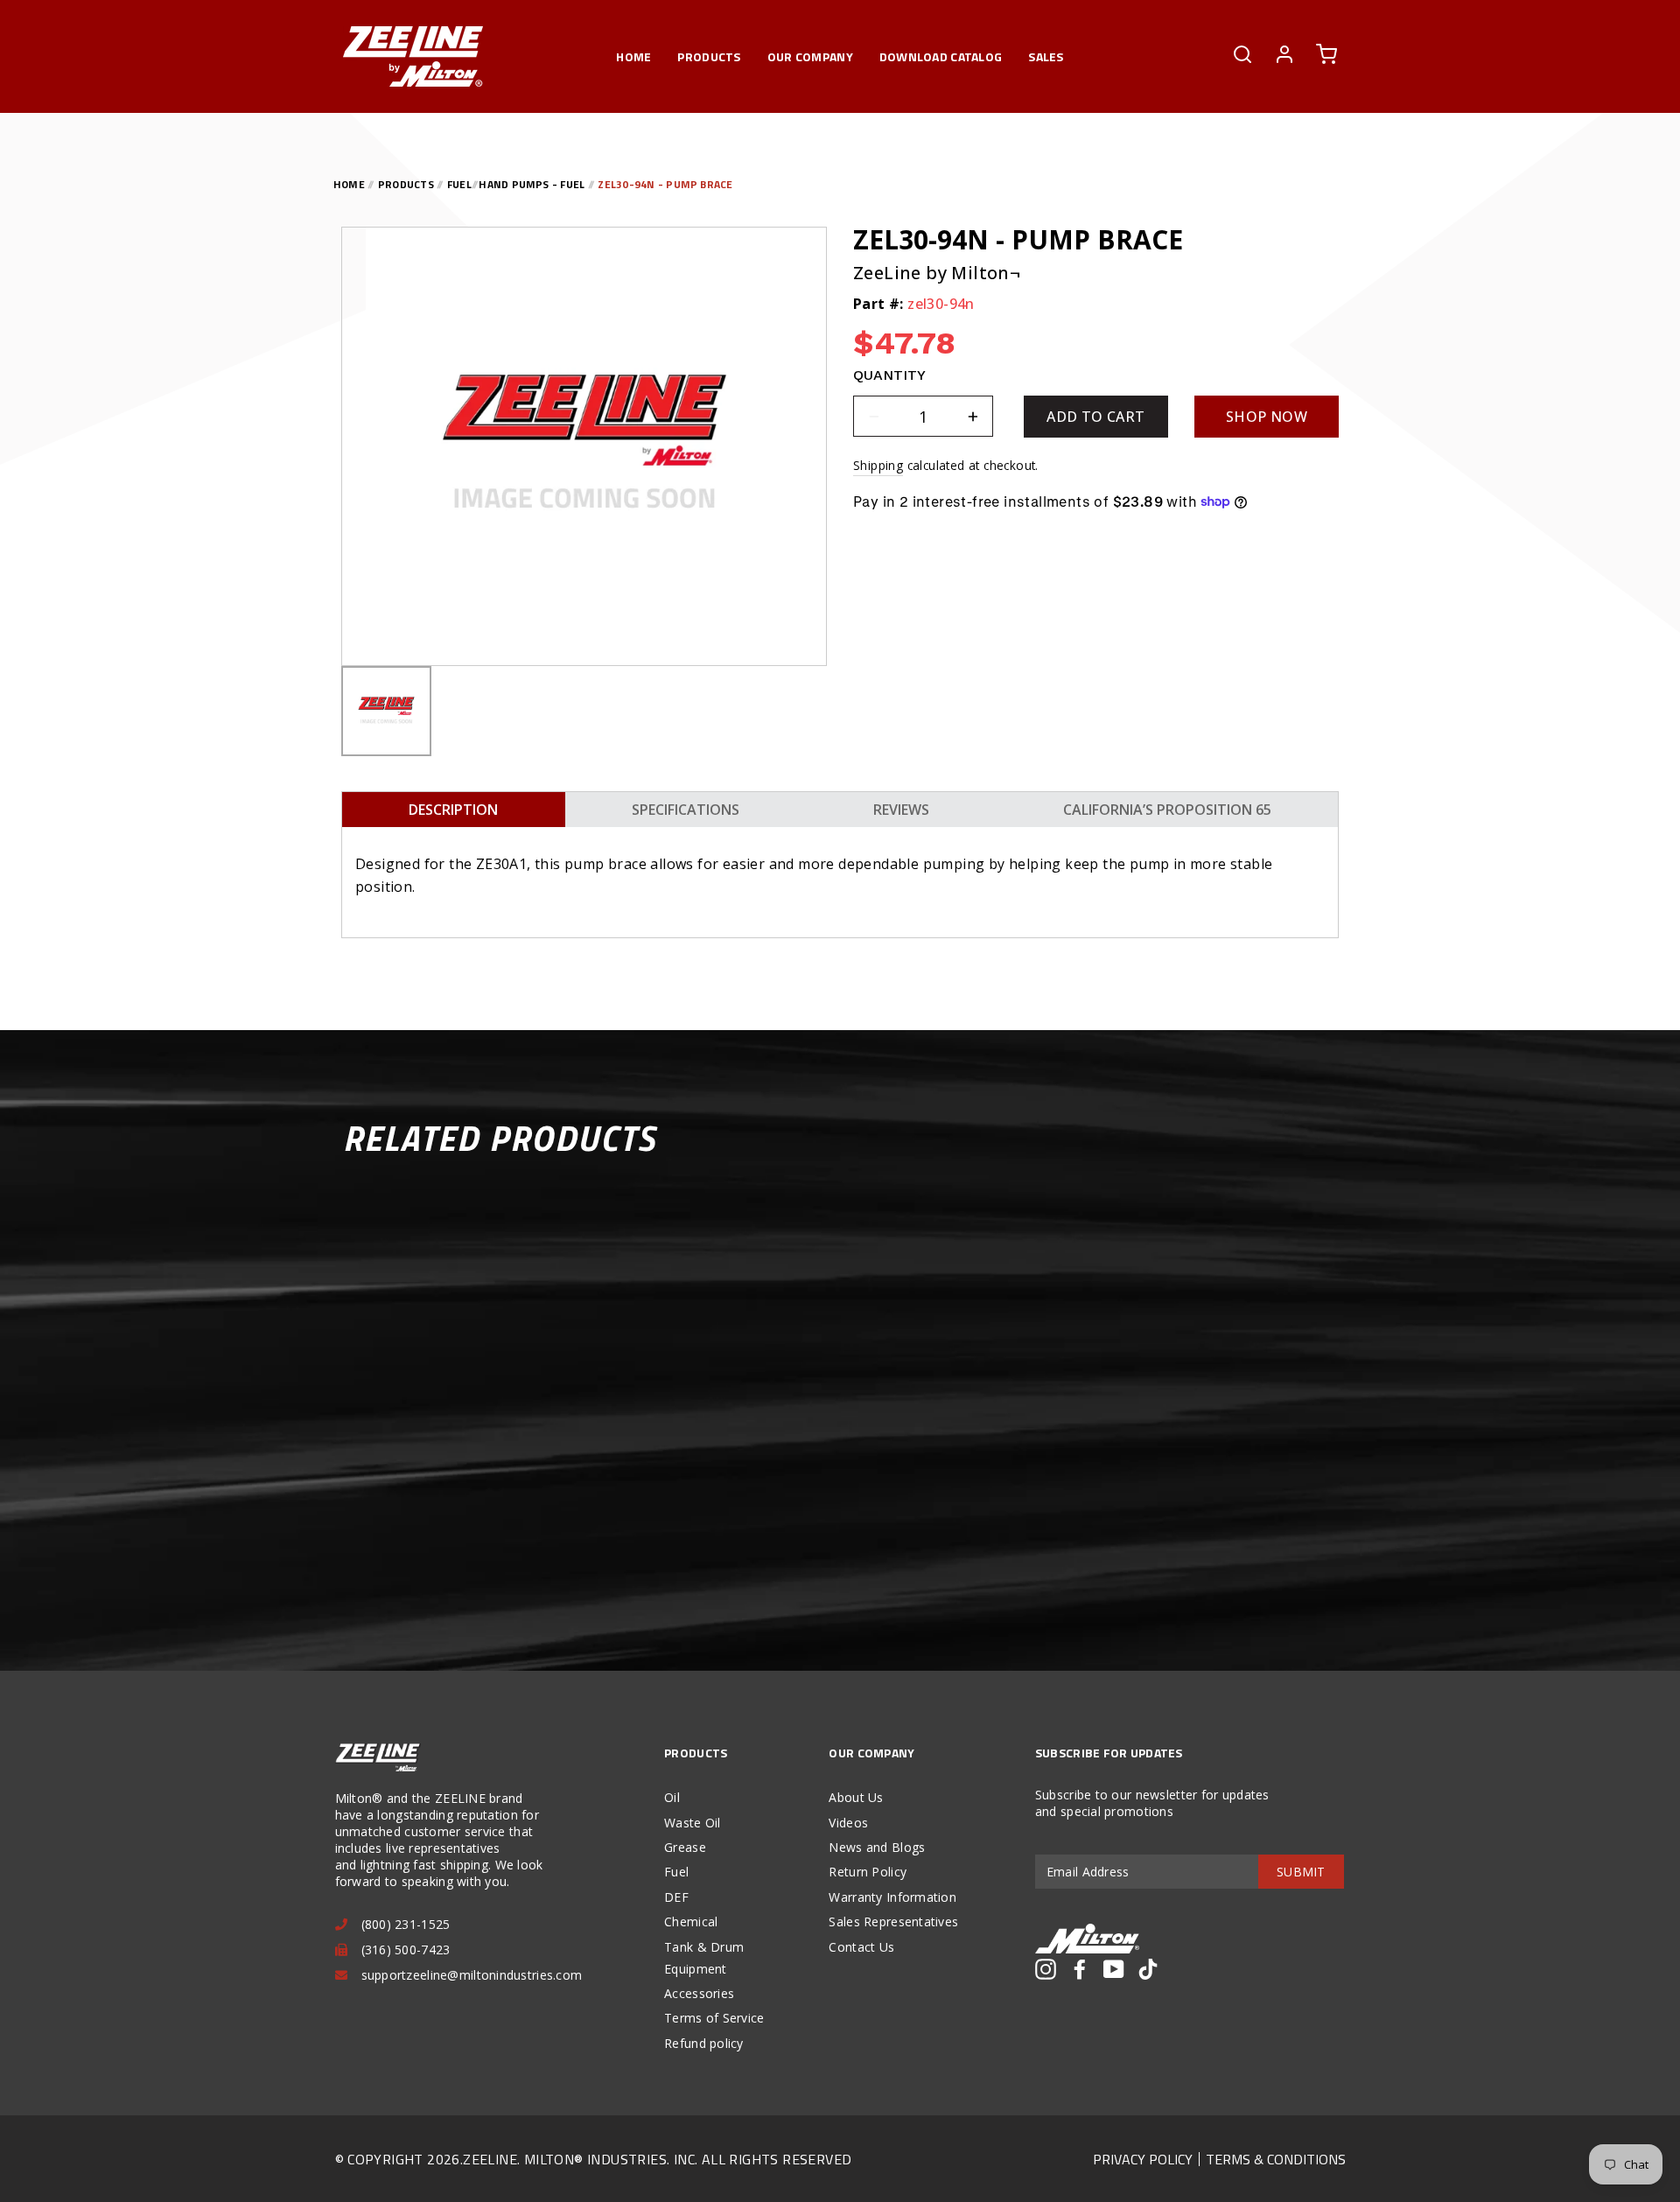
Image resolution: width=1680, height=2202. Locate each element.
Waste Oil (693, 1823)
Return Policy (868, 1872)
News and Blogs (877, 1847)
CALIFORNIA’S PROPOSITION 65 (1167, 810)
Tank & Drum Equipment (704, 1958)
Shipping (878, 465)
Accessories (699, 1993)
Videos (848, 1823)
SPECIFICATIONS (686, 810)
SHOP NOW (1267, 417)
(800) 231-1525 (406, 1924)
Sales (1046, 56)
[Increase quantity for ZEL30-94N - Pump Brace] (973, 416)
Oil (672, 1797)
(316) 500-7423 (406, 1950)
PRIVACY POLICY (1143, 2159)
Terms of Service (714, 2018)
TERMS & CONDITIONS (1276, 2159)
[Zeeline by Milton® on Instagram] (1046, 1969)
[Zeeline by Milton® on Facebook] (1080, 1969)
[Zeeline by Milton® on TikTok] (1148, 1969)
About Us (856, 1797)
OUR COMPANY (810, 56)
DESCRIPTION (453, 810)
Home (633, 56)
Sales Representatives (893, 1921)
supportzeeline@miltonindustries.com (472, 1975)
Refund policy (704, 2043)
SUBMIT (1301, 1872)
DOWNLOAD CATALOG (941, 56)
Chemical (691, 1921)
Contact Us (861, 1947)
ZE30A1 (501, 864)
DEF (676, 1897)
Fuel (676, 1872)
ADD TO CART (1095, 417)
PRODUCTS (709, 56)
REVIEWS (901, 810)
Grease (685, 1847)
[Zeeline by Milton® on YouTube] (1114, 1969)
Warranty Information (892, 1897)
